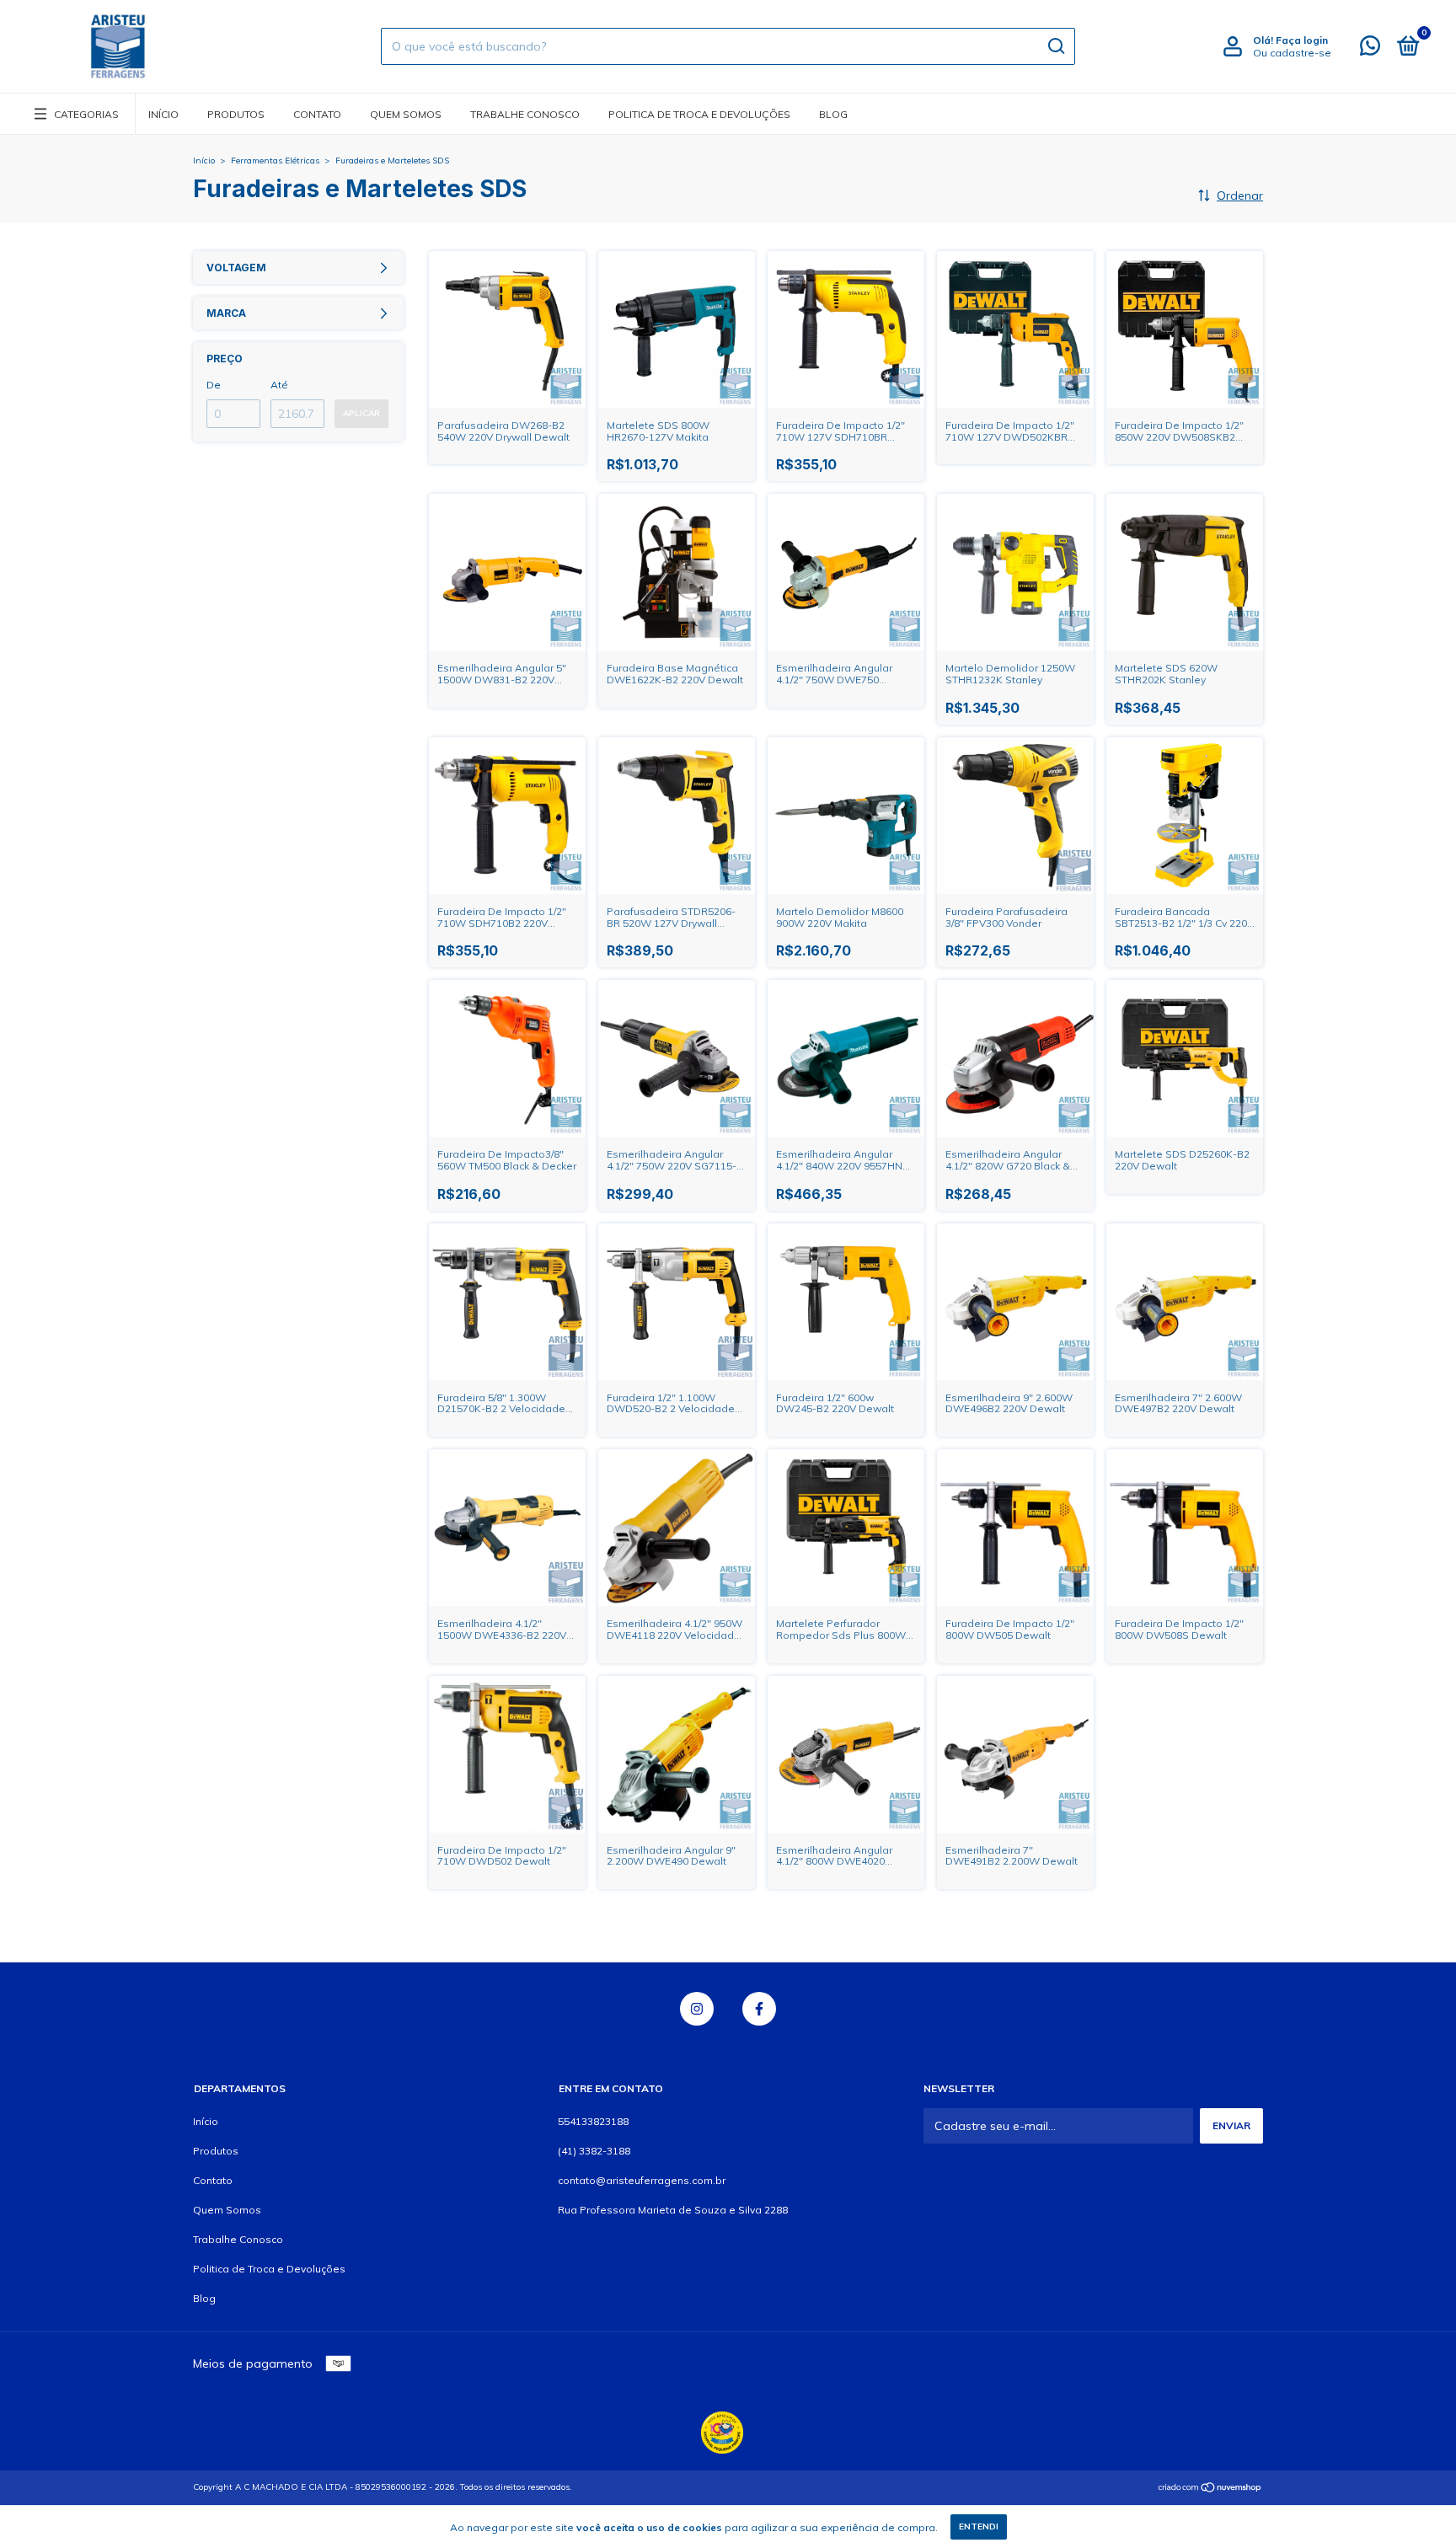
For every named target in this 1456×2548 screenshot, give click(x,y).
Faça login (1302, 40)
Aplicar (361, 413)
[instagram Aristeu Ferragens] (697, 2009)
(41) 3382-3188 (594, 2151)
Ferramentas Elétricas (275, 161)
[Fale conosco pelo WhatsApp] (1370, 49)
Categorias (86, 114)
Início (163, 114)
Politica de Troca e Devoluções (699, 114)
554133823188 (593, 2121)
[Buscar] (1055, 46)
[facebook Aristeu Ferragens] (759, 2009)
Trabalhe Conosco (525, 114)
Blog (833, 114)
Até (279, 385)
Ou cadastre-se (1292, 53)
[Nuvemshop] (1210, 2489)
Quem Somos (406, 114)
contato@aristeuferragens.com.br (642, 2180)
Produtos (236, 114)
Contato (317, 114)
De (214, 385)
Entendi (979, 2527)
